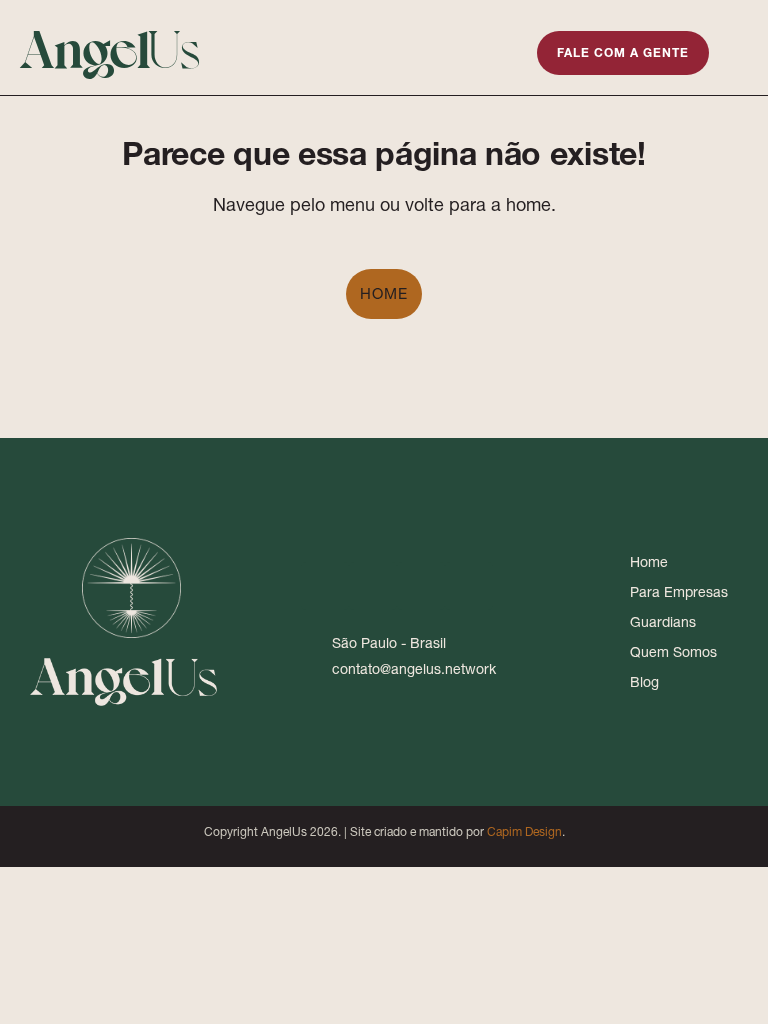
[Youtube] (421, 586)
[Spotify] (469, 586)
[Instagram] (373, 586)
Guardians (663, 622)
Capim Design (524, 831)
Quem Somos (673, 652)
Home (384, 293)
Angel (110, 46)
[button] (503, 50)
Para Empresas (679, 592)
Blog (644, 682)
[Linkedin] (325, 586)
